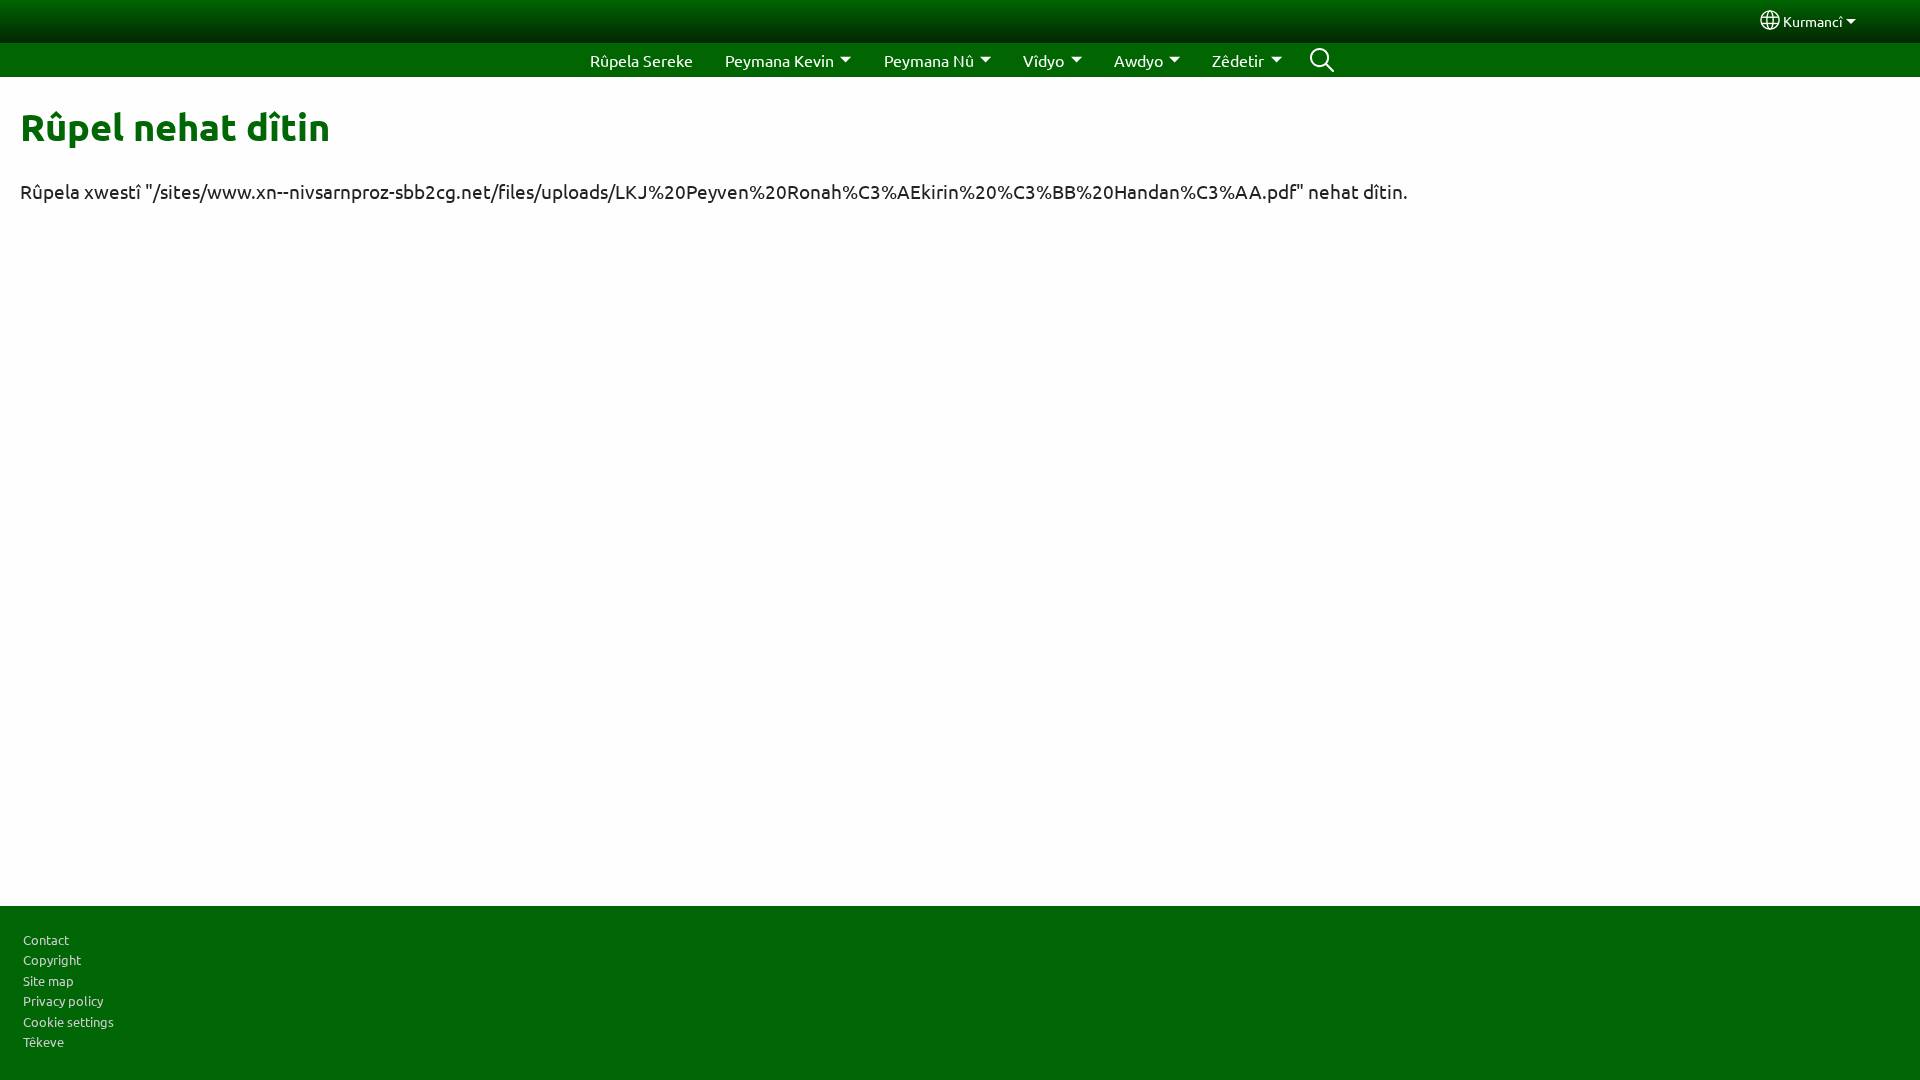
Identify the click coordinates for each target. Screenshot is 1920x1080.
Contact (46, 939)
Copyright (52, 959)
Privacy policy (63, 1000)
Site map (48, 980)
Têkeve (43, 1041)
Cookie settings (68, 1021)
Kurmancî (1813, 21)
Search (1322, 60)
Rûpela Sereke (641, 60)
